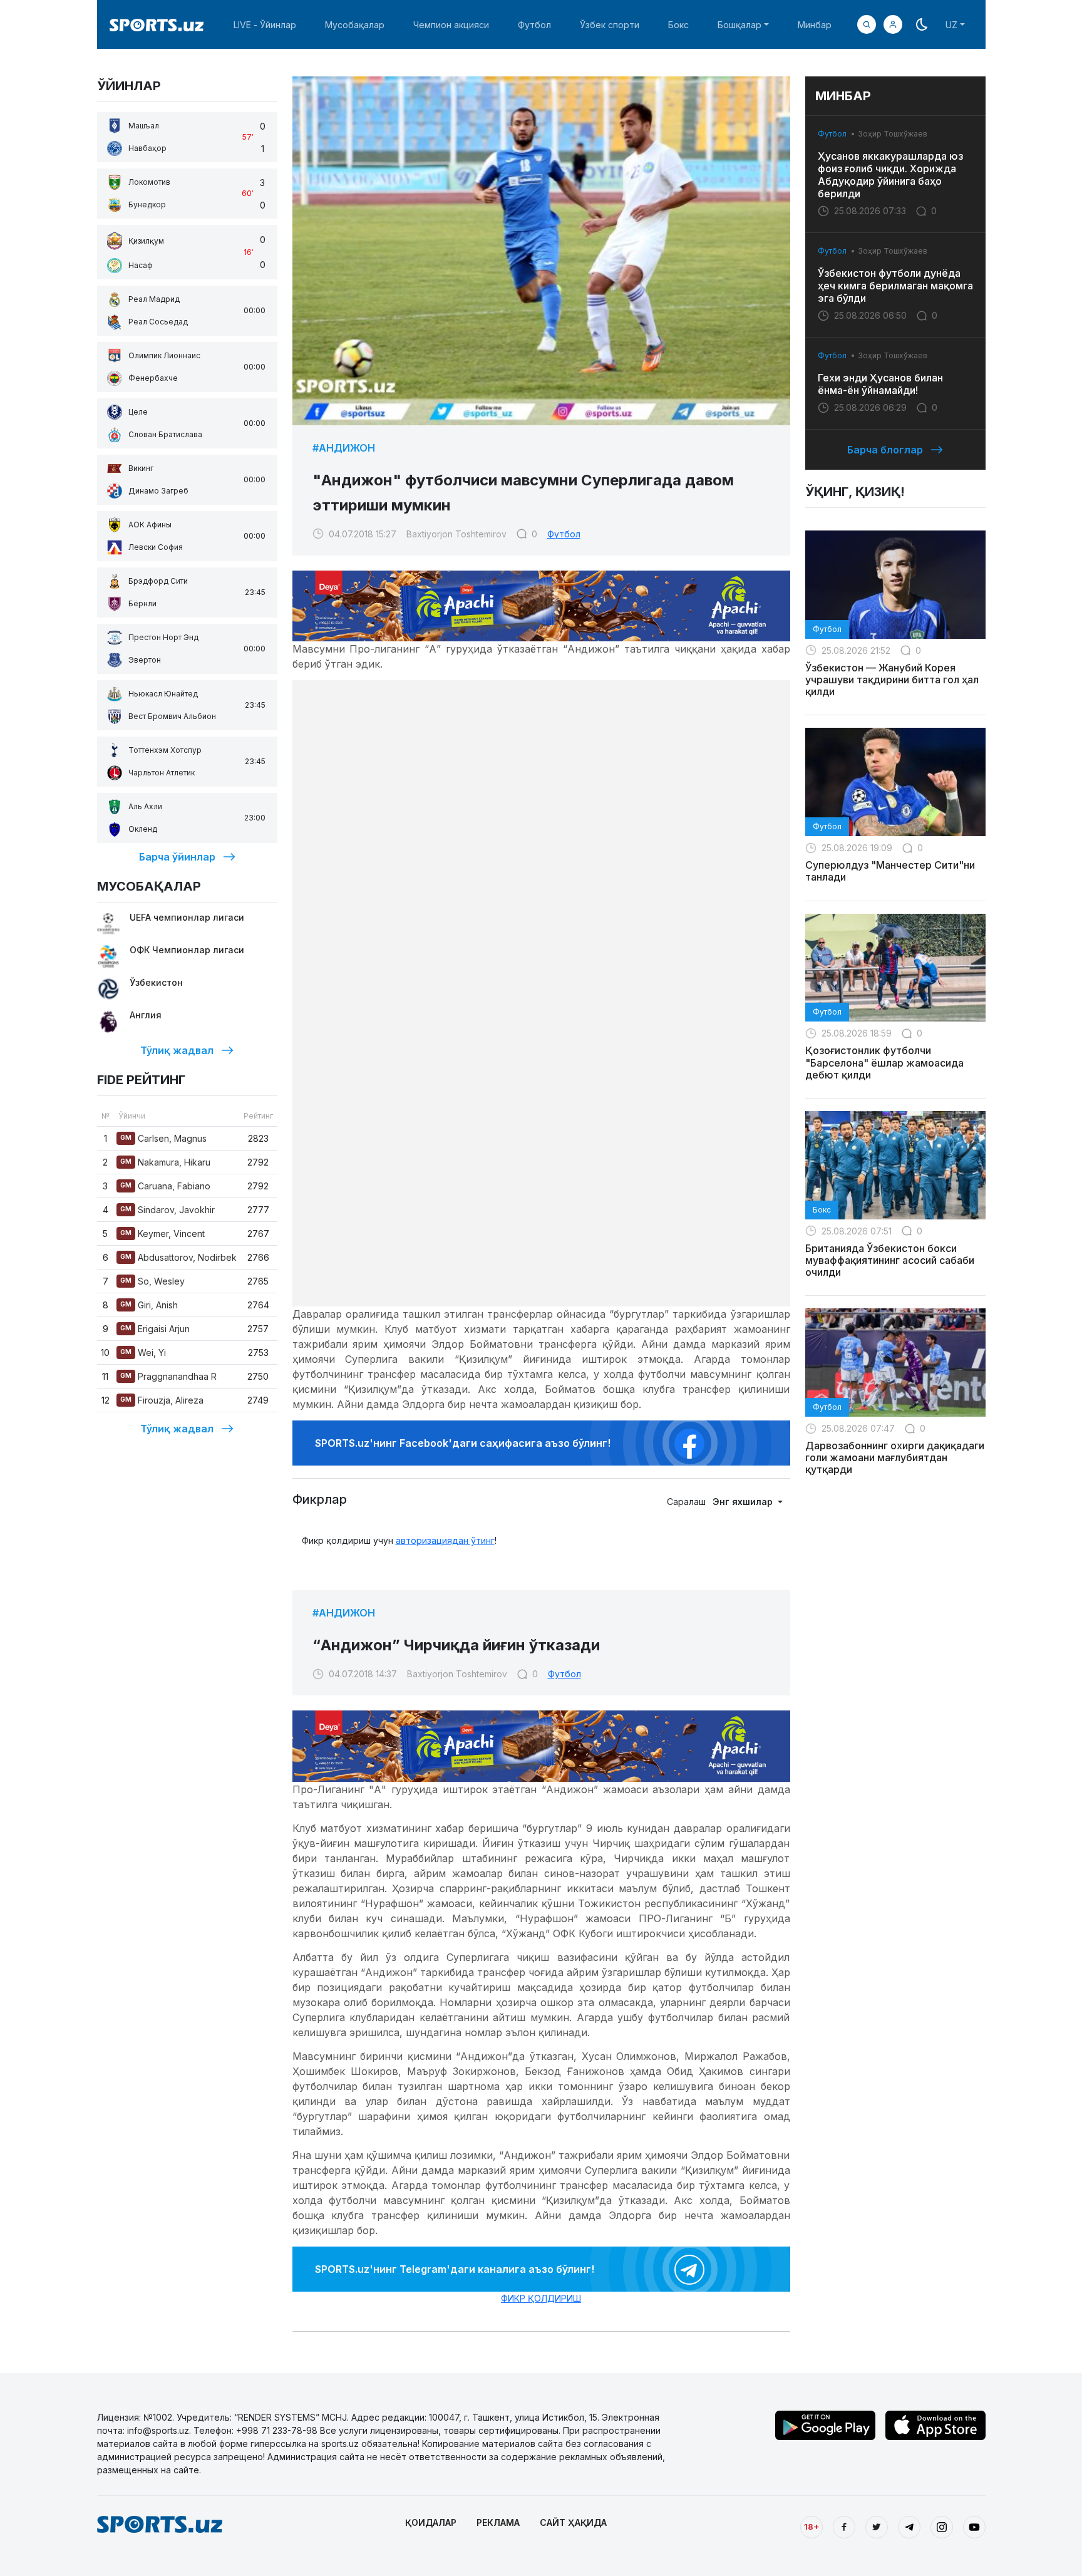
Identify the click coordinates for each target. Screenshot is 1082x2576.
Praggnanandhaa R (168, 1376)
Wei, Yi (143, 1353)
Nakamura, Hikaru (165, 1162)
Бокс (678, 25)
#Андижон (344, 448)
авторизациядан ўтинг (445, 1540)
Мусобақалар (355, 25)
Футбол (534, 25)
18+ (811, 2527)
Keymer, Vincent (162, 1234)
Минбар (815, 25)
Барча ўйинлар (177, 857)
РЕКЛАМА (498, 2522)
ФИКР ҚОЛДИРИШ (541, 2298)
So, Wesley (152, 1281)
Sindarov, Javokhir (167, 1210)
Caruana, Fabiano (165, 1186)
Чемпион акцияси (451, 25)
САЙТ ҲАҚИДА (573, 2522)
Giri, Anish (149, 1305)
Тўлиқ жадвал (177, 1050)
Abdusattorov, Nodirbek (178, 1257)
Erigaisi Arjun (155, 1329)
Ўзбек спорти (610, 25)
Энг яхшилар (744, 1502)
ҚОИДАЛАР (431, 2522)
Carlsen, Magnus (163, 1138)
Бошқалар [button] (739, 25)
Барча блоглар (885, 450)
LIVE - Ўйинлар (265, 25)
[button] (893, 24)
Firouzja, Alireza (162, 1400)
